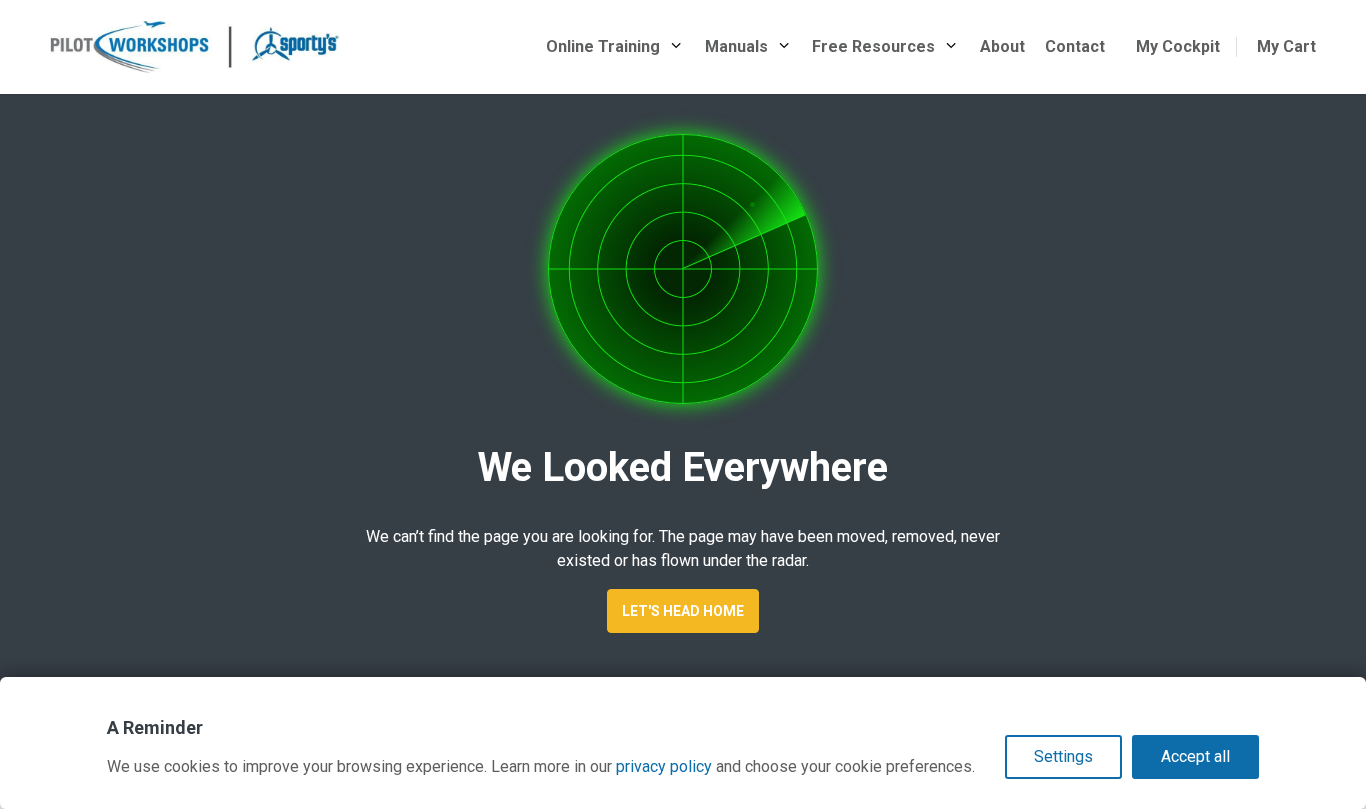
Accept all (1195, 756)
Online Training (603, 46)
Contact (1075, 46)
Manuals (736, 46)
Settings (1063, 756)
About (1002, 46)
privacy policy (664, 766)
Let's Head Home (683, 611)
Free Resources (873, 46)
